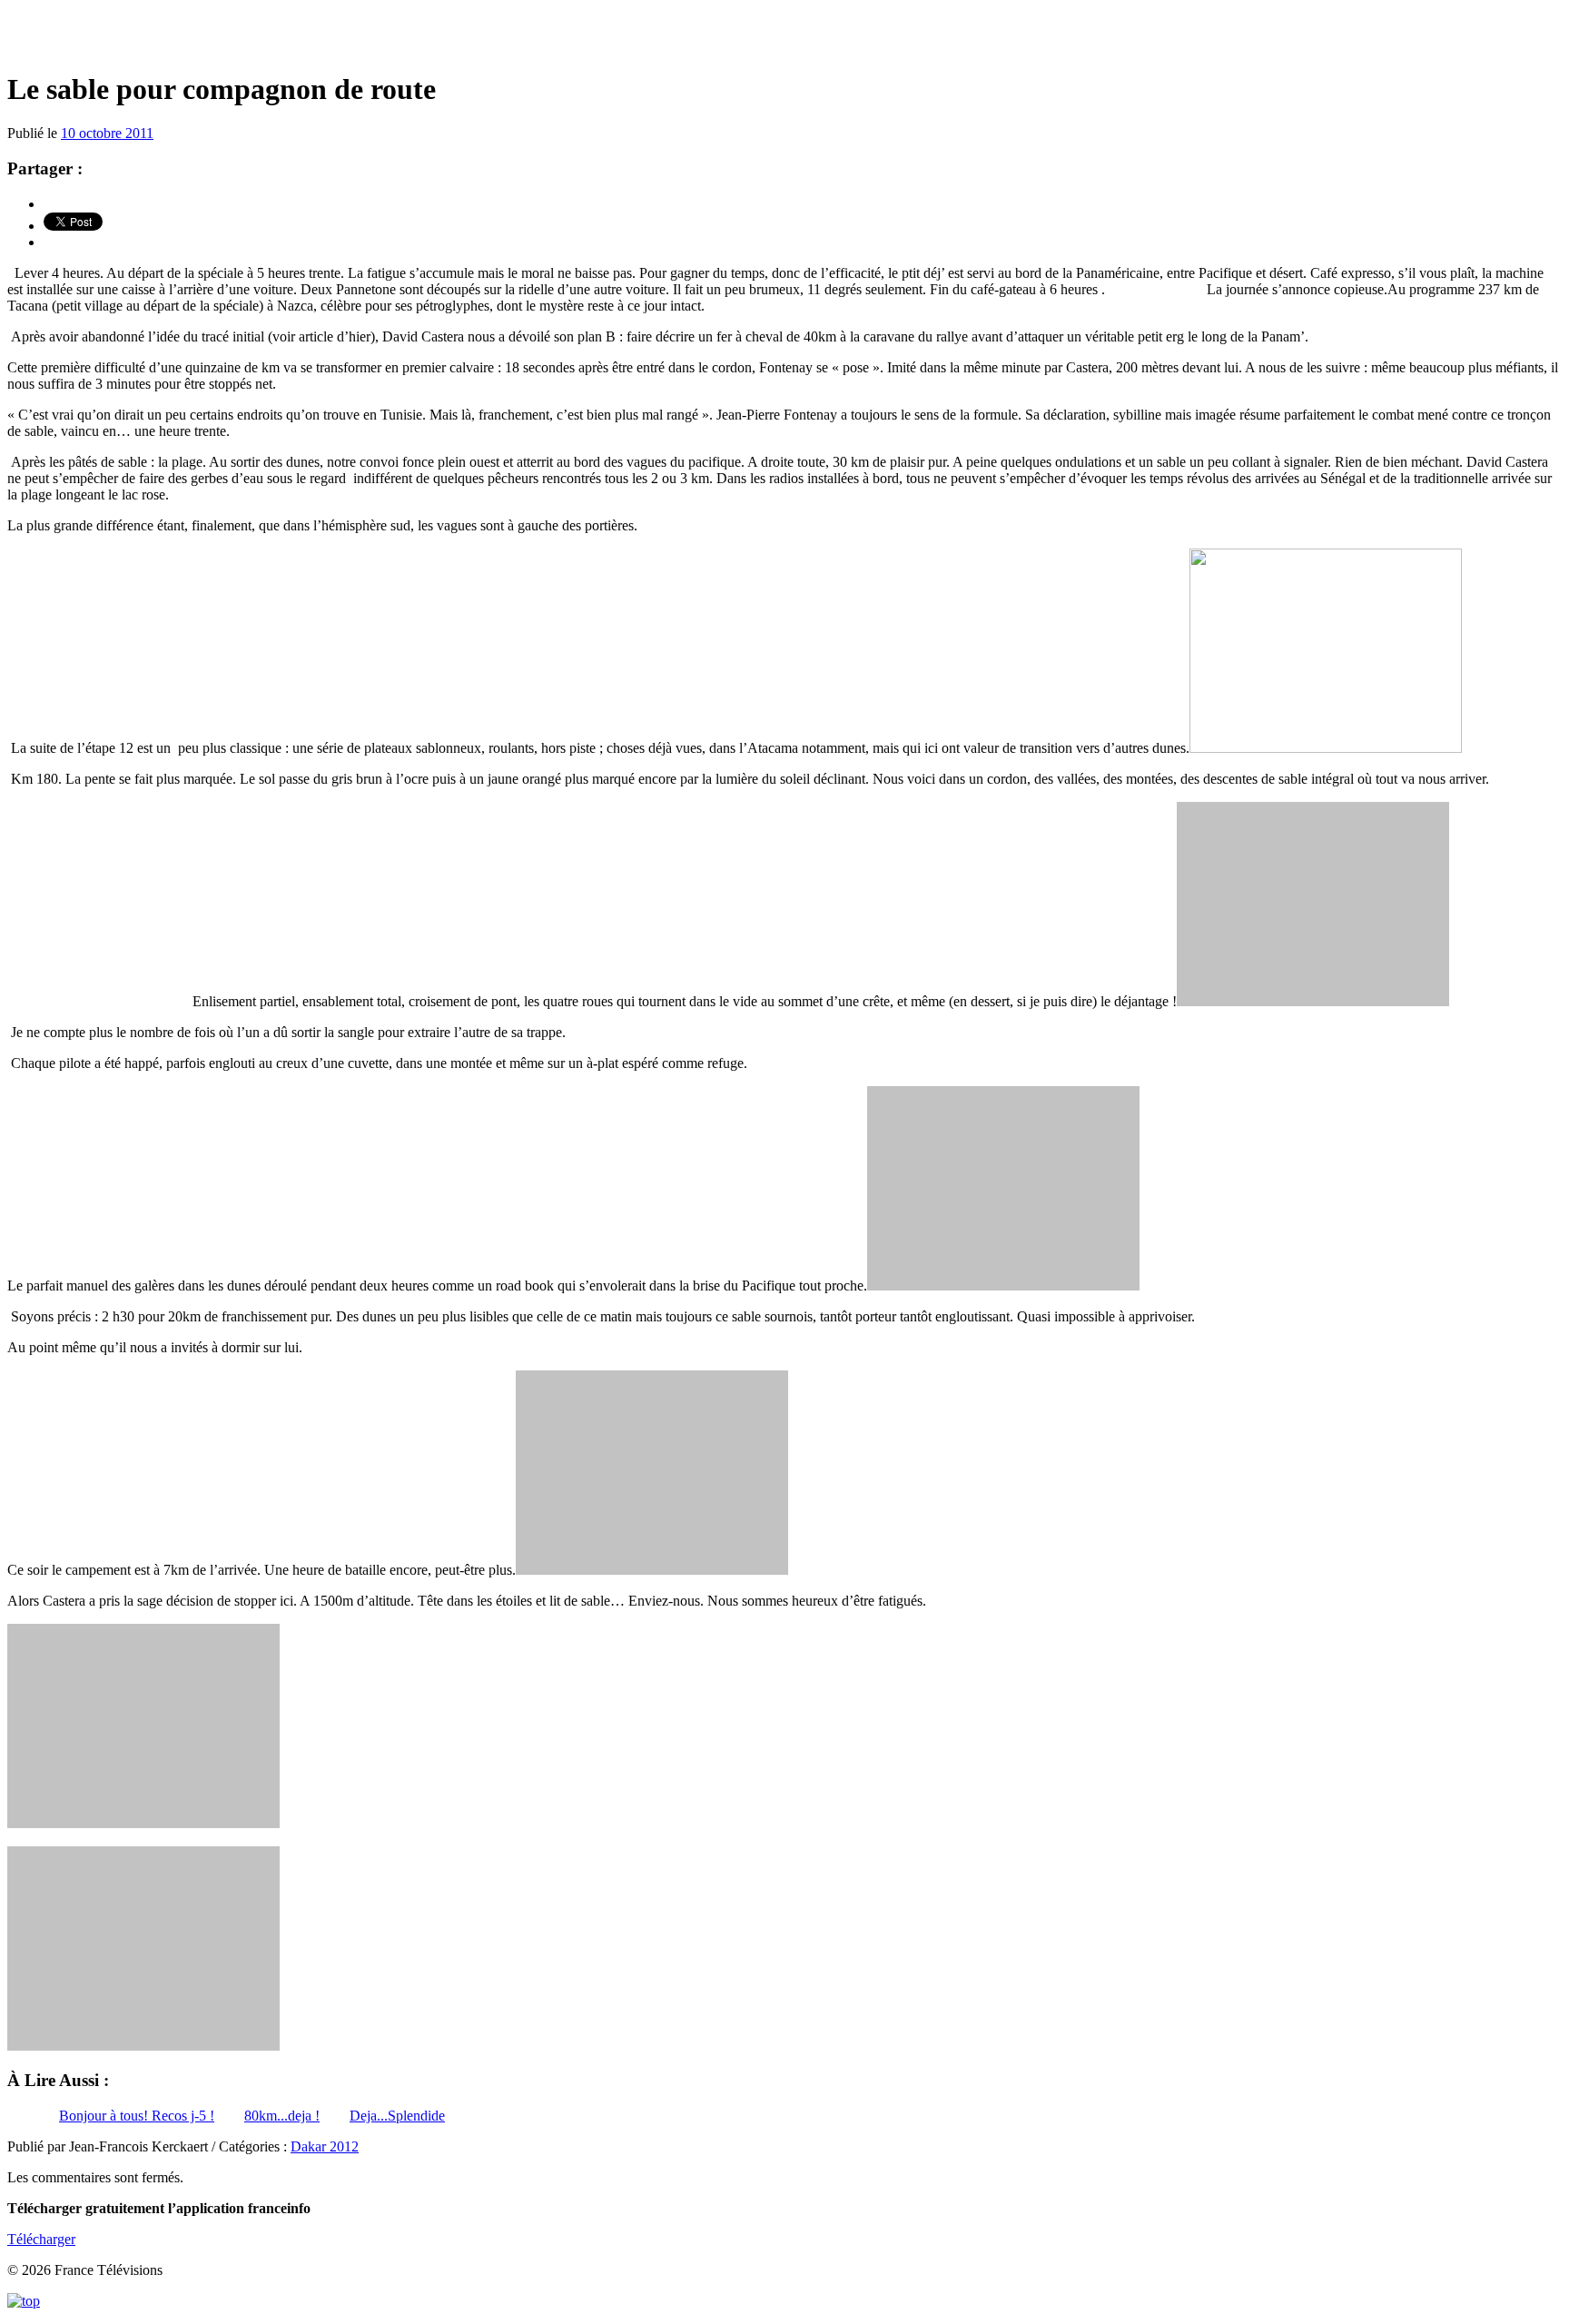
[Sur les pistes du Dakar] (784, 36)
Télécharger (41, 2239)
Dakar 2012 (325, 2146)
